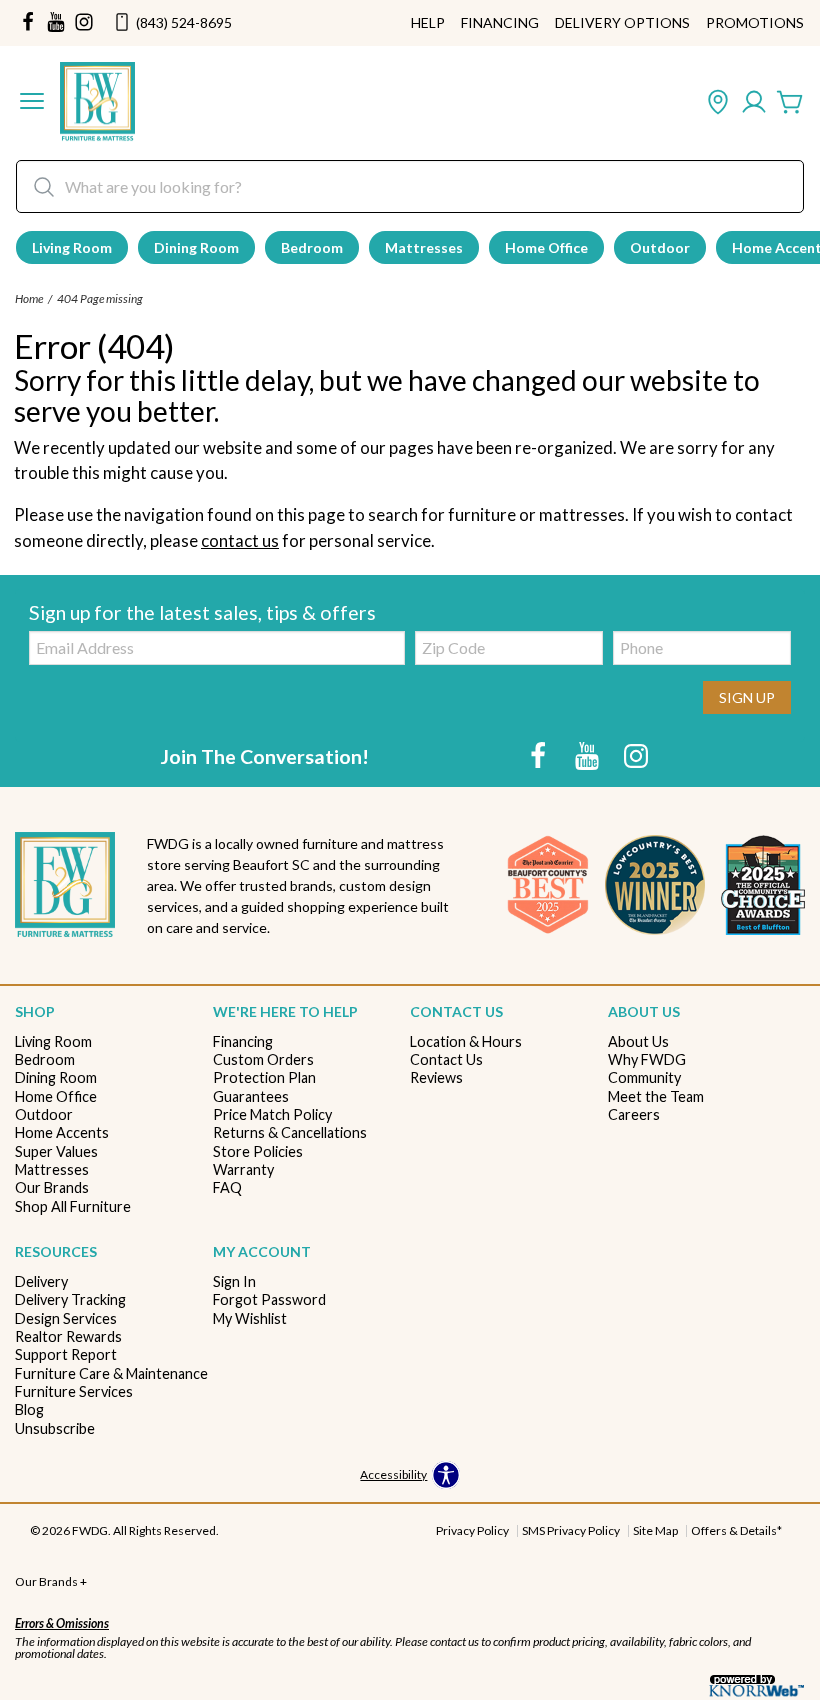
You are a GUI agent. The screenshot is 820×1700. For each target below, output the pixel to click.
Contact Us (446, 1059)
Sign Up (747, 697)
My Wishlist (250, 1318)
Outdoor (660, 247)
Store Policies (258, 1151)
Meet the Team (656, 1096)
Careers (634, 1114)
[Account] (754, 103)
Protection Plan (264, 1077)
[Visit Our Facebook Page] (539, 755)
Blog (29, 1409)
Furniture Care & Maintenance (111, 1373)
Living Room (72, 247)
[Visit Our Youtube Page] (588, 755)
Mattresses (424, 247)
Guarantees (251, 1096)
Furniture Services (74, 1391)
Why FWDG (647, 1059)
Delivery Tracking (70, 1299)
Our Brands (52, 1187)
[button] (32, 103)
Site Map (655, 1530)
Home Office (546, 247)
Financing (500, 23)
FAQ (227, 1187)
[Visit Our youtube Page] (56, 23)
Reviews (436, 1077)
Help (428, 23)
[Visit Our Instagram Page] (636, 755)
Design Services (66, 1318)
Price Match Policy (272, 1114)
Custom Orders (263, 1059)
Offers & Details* (736, 1530)
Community (644, 1077)
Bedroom (312, 247)
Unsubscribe (55, 1428)
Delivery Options (622, 23)
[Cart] (790, 103)
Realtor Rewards (68, 1336)
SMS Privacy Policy (571, 1530)
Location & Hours (466, 1041)
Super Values (56, 1151)
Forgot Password (269, 1299)
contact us (240, 540)
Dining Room (196, 247)
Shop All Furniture (73, 1206)
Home (29, 298)
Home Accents (62, 1132)
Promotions (755, 23)
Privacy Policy (472, 1530)
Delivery (41, 1281)
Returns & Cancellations (290, 1132)
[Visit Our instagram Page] (84, 23)
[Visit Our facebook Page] (28, 23)
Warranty (243, 1169)
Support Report (66, 1354)
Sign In (234, 1281)
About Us (638, 1041)
